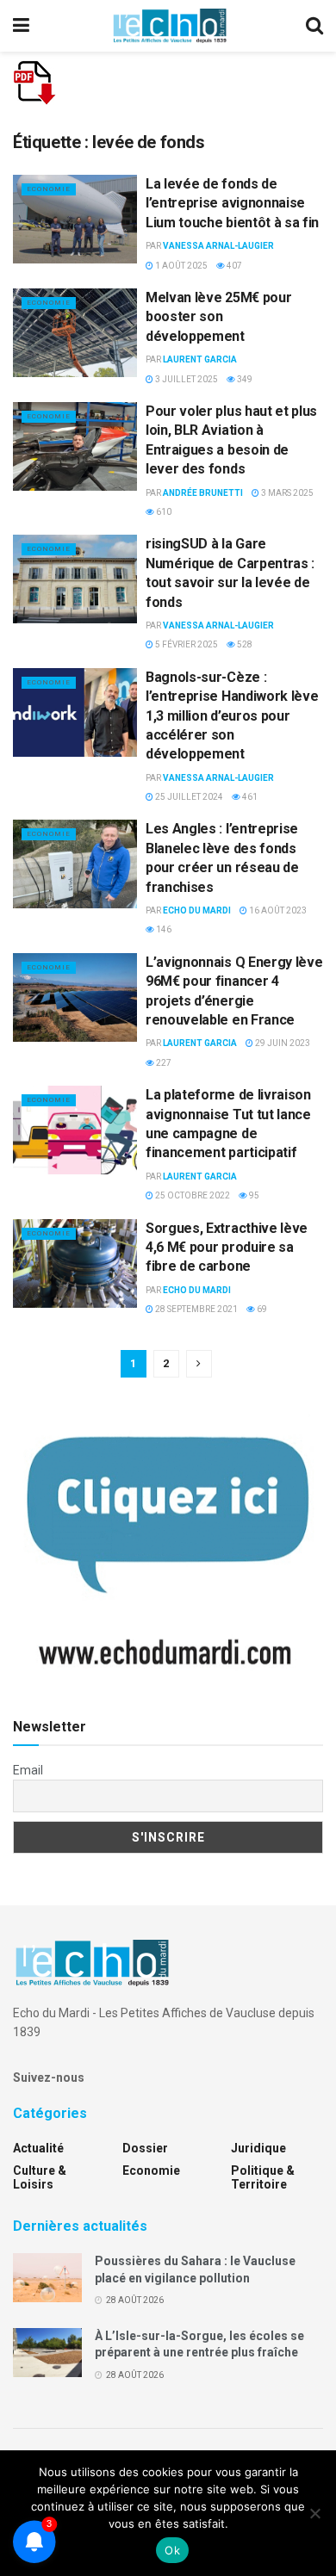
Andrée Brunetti (203, 493)
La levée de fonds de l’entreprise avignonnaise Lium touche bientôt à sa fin (232, 203)
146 (163, 929)
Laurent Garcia (200, 359)
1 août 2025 (180, 266)
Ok (172, 2550)
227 (163, 1063)
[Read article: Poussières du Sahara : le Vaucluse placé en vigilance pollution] (47, 2278)
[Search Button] (314, 26)
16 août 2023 (277, 910)
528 (244, 644)
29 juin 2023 (282, 1043)
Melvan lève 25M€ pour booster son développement (218, 317)
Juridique (258, 2148)
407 (233, 266)
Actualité (38, 2148)
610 (163, 512)
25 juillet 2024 (188, 797)
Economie (49, 189)
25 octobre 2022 (192, 1195)
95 (253, 1195)
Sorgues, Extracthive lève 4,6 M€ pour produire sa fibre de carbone (227, 1248)
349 (244, 379)
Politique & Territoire (263, 2177)
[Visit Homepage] (170, 26)
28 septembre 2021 (196, 1309)
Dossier (145, 2148)
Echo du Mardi (197, 910)
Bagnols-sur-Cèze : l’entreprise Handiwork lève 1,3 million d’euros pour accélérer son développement (232, 716)
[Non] (314, 2513)
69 (261, 1309)
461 (249, 797)
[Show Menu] (21, 26)
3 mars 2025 (286, 493)
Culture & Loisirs (40, 2177)
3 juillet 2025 (186, 379)
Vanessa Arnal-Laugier (218, 246)
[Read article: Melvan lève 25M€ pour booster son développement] (75, 333)
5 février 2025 (186, 644)
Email (28, 1770)
